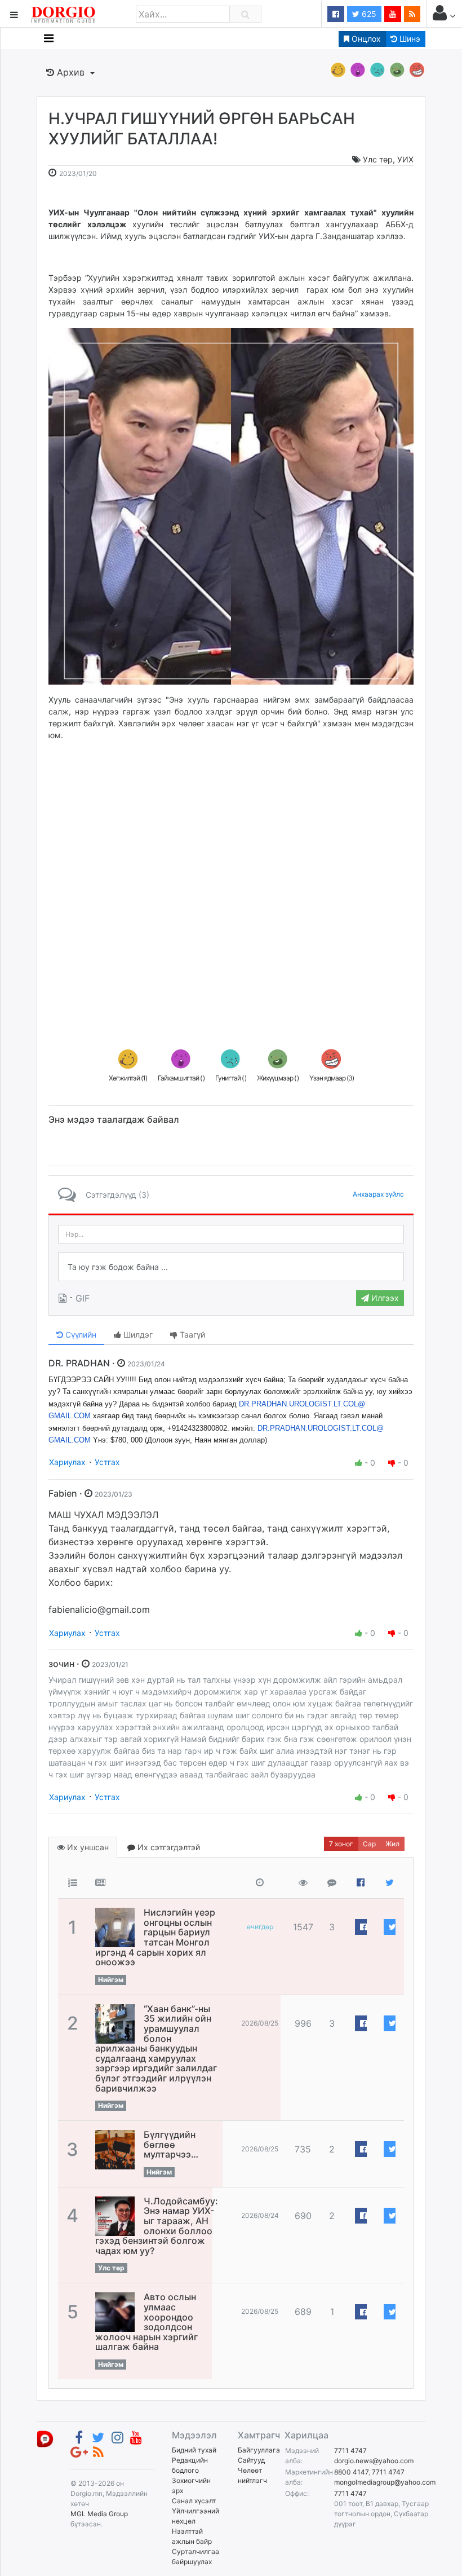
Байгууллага (259, 2450)
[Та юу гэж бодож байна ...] (231, 1267)
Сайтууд (251, 2460)
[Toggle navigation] (49, 38)
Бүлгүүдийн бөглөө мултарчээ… (171, 2144)
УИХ (405, 159)
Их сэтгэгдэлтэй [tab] (168, 1847)
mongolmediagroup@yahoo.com (385, 2482)
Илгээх (384, 1298)
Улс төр (378, 159)
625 (368, 14)
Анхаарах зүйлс (378, 1194)
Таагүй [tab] (191, 1335)
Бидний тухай (194, 2450)
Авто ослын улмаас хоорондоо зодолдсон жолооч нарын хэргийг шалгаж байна (146, 2322)
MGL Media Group (99, 2514)
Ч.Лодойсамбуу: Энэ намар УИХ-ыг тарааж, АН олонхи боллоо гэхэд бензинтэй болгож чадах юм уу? (157, 2226)
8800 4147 (351, 2472)
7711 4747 (350, 2451)
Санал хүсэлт (194, 2501)
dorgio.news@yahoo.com (374, 2461)
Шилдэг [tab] (137, 1335)
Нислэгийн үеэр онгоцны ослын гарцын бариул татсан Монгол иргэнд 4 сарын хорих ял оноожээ (155, 1937)
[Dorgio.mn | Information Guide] (45, 2438)
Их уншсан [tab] (87, 1847)
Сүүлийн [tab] (80, 1335)
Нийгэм (111, 1980)
